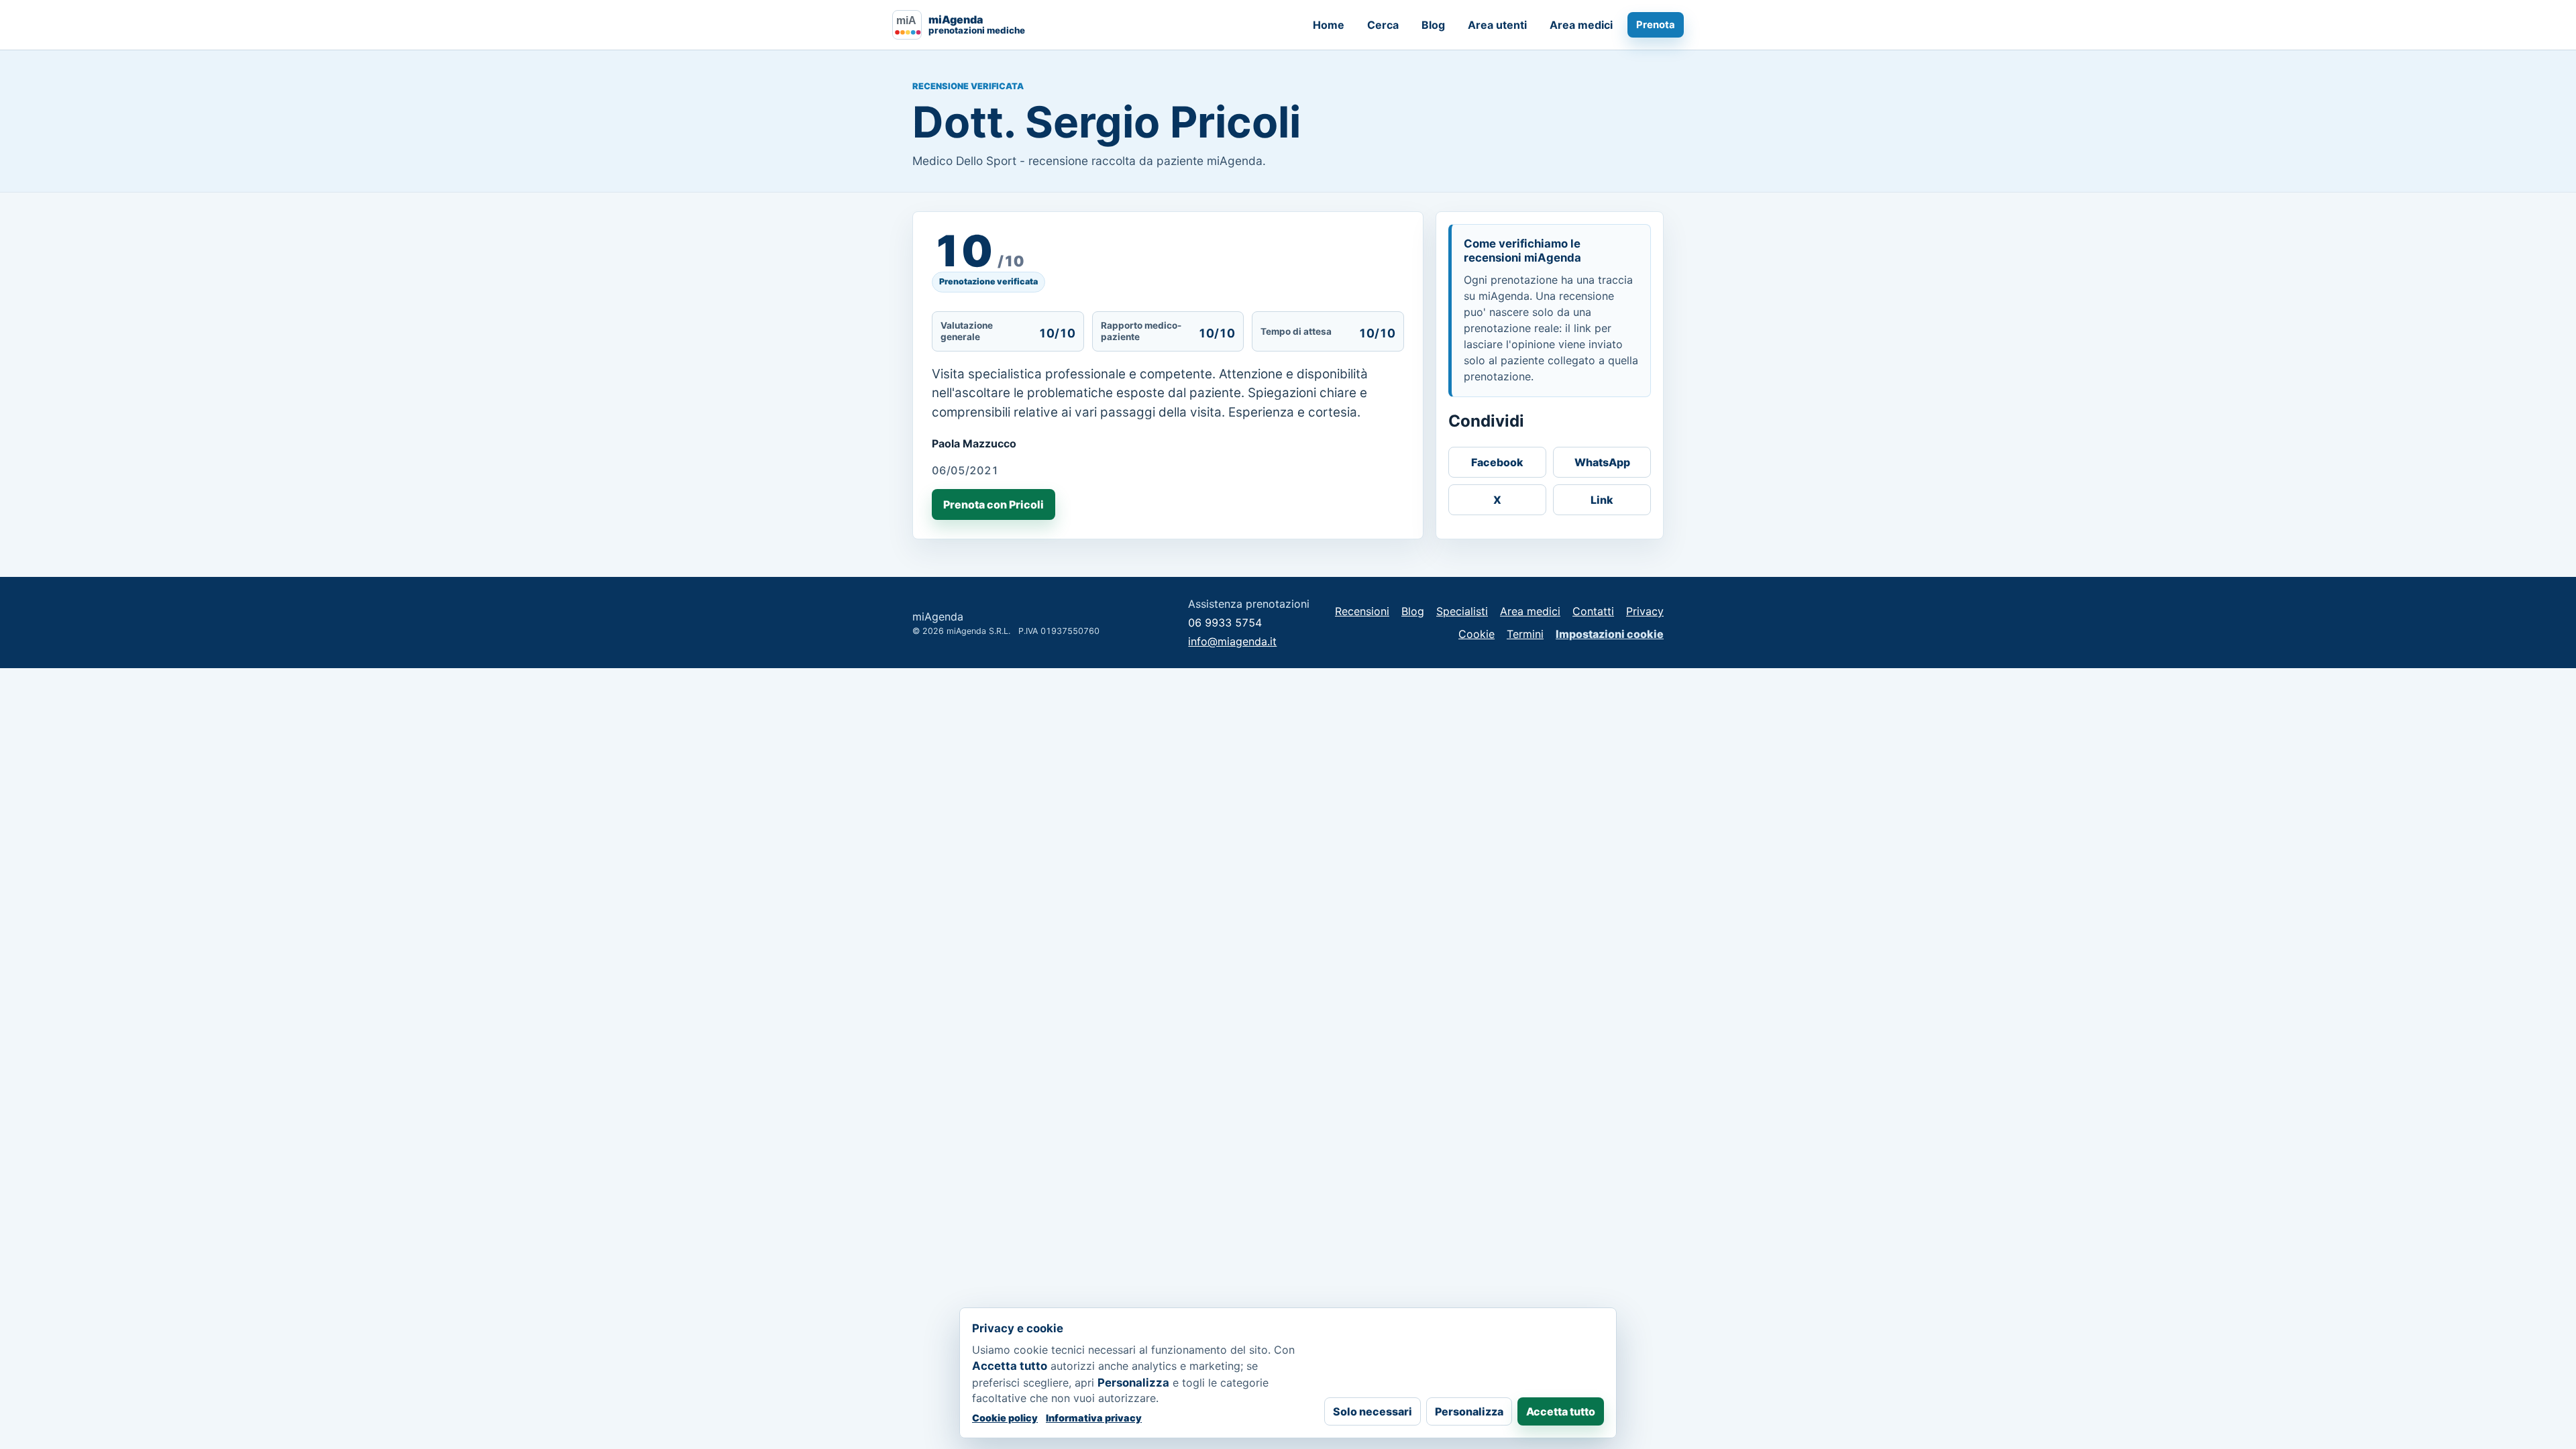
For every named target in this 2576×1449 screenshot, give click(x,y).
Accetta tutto (1561, 1411)
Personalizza (1469, 1411)
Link (1602, 500)
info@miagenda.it (1232, 641)
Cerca (1383, 25)
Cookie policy (1005, 1418)
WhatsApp (1602, 462)
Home (1329, 25)
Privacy (1645, 611)
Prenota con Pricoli (994, 504)
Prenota (1656, 25)
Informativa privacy (1094, 1418)
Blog (1433, 25)
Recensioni (1362, 611)
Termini (1525, 634)
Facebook (1497, 462)
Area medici (1581, 25)
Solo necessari (1373, 1411)
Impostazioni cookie (1610, 634)
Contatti (1593, 611)
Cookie (1477, 634)
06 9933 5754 (1225, 623)
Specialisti (1462, 611)
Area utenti (1497, 25)
